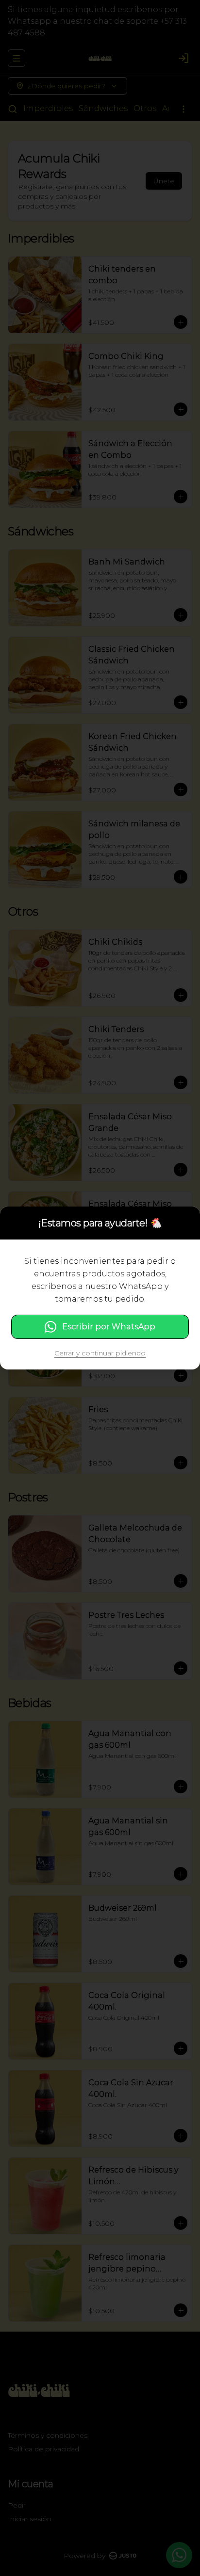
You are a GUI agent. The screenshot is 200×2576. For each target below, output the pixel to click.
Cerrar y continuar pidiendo (100, 1353)
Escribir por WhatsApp (109, 1327)
